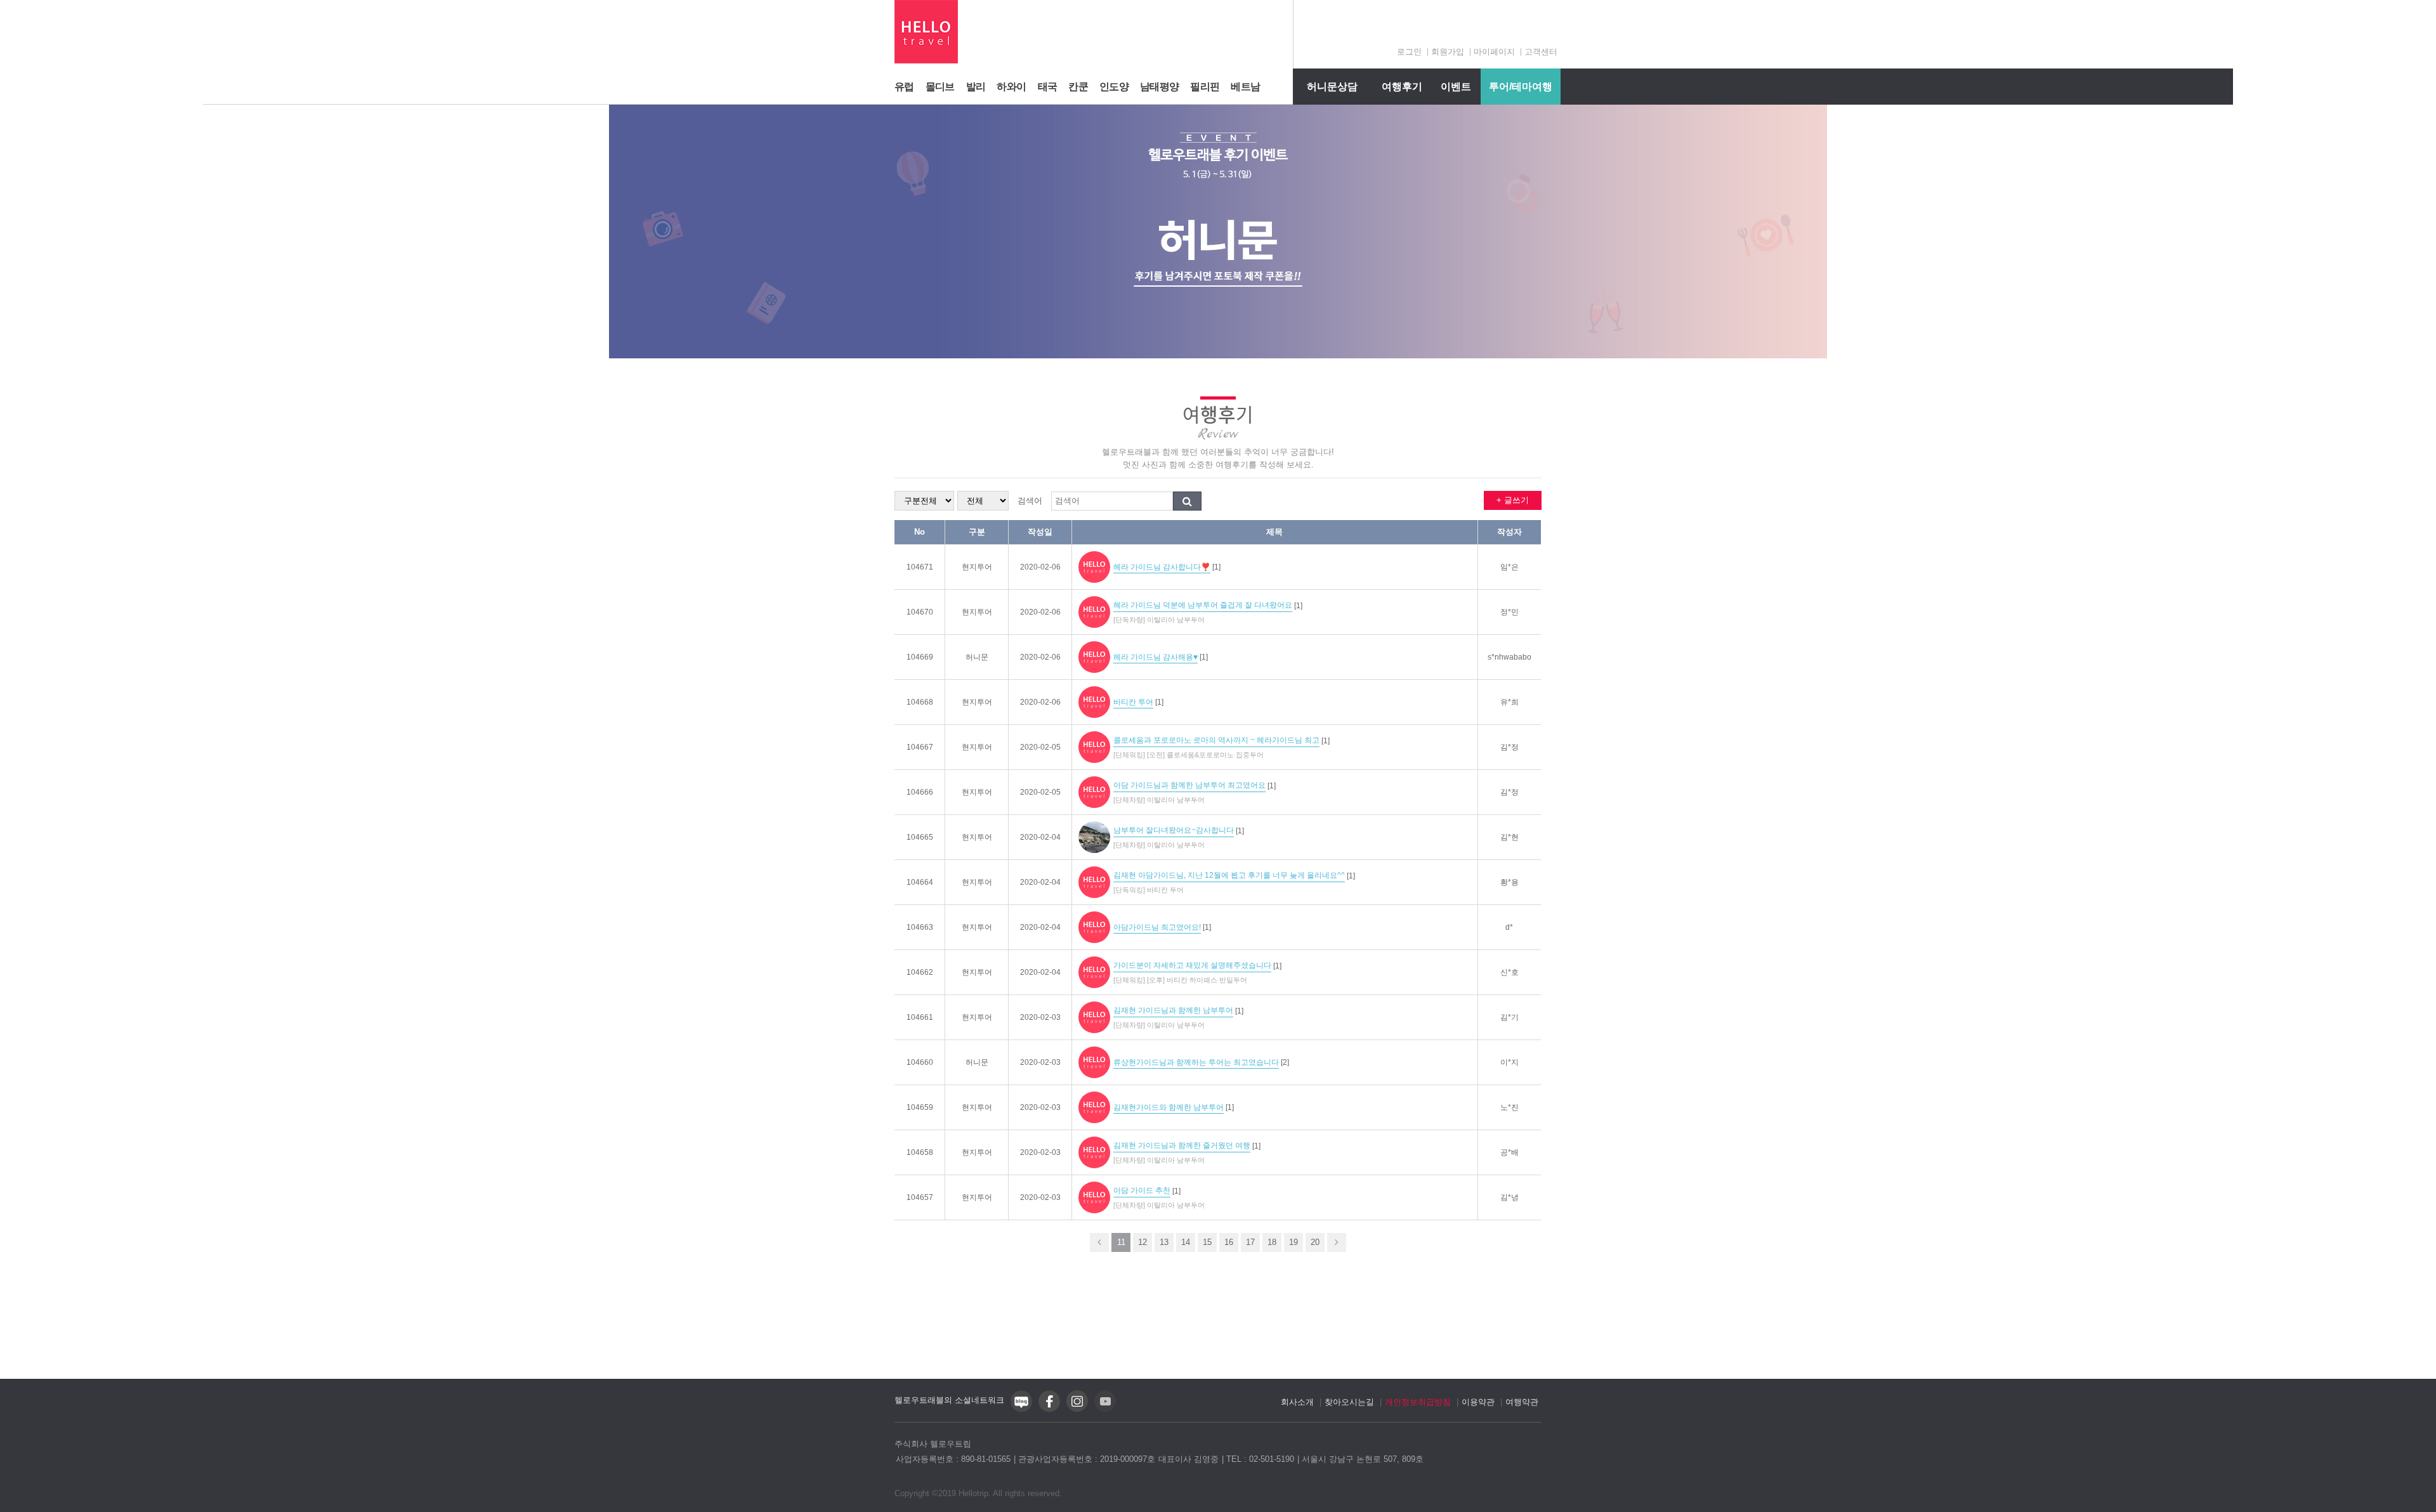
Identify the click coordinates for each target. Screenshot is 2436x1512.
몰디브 (940, 87)
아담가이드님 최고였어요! (1157, 927)
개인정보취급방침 (1418, 1402)
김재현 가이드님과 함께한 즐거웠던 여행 (1182, 1145)
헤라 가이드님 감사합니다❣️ (1162, 567)
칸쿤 (1078, 87)
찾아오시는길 (1349, 1402)
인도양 (1114, 87)
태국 (1048, 87)
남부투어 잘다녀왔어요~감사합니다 (1174, 830)
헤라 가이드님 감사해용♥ (1156, 657)
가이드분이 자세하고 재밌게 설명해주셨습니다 (1192, 965)
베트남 (1245, 87)
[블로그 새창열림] (1021, 1410)
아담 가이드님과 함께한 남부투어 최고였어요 (1189, 785)
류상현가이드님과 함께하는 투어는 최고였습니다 (1196, 1062)
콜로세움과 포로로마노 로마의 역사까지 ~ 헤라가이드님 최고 (1216, 740)
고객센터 (1541, 52)
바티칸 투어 (1133, 702)
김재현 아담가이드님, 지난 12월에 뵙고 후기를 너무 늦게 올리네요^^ (1229, 875)
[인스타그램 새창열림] (1077, 1410)
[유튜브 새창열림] (1105, 1410)
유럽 (904, 87)
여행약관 (1522, 1402)
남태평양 (1159, 87)
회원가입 (1448, 52)
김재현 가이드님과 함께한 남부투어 (1173, 1010)
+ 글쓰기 (1513, 500)
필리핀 (1205, 87)
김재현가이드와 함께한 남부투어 (1169, 1107)
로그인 (1409, 52)
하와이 (1011, 87)
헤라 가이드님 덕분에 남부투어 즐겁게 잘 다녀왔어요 (1203, 605)
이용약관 (1478, 1402)
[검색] (1187, 501)
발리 (976, 87)
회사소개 (1297, 1402)
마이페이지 (1494, 52)
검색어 (1030, 501)
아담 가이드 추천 (1142, 1190)
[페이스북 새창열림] (1049, 1410)
